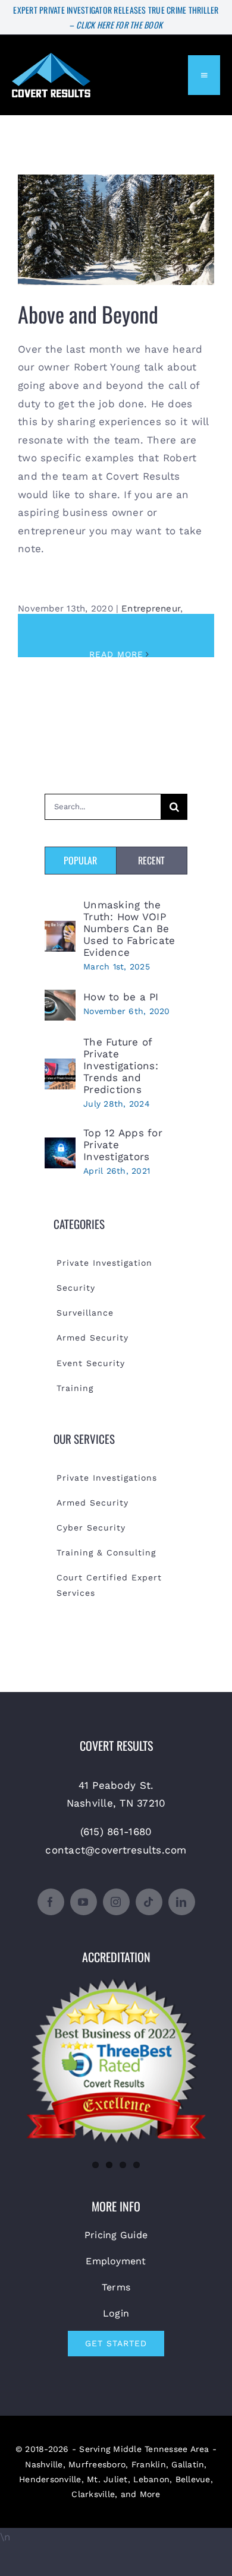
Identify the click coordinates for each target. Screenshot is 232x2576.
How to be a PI (121, 997)
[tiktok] (149, 1902)
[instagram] (116, 1902)
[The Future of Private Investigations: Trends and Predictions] (60, 1067)
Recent (151, 860)
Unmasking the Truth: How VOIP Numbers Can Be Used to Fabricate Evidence (129, 929)
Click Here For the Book (119, 25)
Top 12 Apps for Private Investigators (123, 1145)
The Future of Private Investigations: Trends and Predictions (121, 1066)
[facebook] (51, 1902)
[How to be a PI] (60, 999)
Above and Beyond (116, 221)
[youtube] (84, 1902)
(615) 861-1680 (116, 1832)
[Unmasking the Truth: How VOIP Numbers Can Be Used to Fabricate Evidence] (60, 930)
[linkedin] (182, 1902)
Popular (80, 860)
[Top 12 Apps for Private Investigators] (60, 1146)
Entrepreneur (151, 609)
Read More (116, 654)
